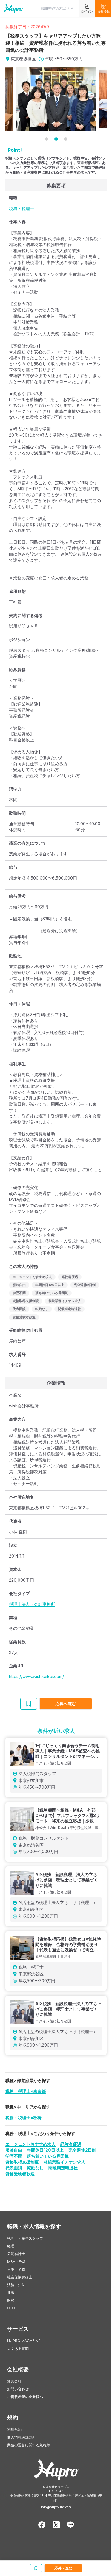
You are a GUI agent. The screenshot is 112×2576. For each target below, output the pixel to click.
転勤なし (35, 2168)
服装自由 (14, 2150)
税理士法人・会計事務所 (32, 1604)
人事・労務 (16, 2269)
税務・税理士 (22, 208)
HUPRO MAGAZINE (24, 2341)
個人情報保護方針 (22, 2437)
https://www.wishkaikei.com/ (36, 1676)
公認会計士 (16, 2254)
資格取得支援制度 (22, 2162)
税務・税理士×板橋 (23, 2117)
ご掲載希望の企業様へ (25, 2397)
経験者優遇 (71, 2144)
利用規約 (14, 2429)
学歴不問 (14, 2156)
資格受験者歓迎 (20, 2174)
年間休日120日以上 (45, 2150)
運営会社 (14, 2381)
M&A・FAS (16, 2262)
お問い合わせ (18, 2389)
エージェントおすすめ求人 (30, 2144)
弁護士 (13, 2293)
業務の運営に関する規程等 (29, 2445)
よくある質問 (18, 2348)
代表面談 (14, 2168)
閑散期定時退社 (63, 2168)
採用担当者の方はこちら (57, 8)
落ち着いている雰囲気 (48, 2156)
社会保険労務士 (20, 2277)
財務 (11, 2300)
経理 (11, 2246)
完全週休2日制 (82, 2150)
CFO (11, 2308)
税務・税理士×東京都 (26, 2091)
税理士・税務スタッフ (25, 2238)
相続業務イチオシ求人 (65, 2162)
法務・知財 (16, 2285)
